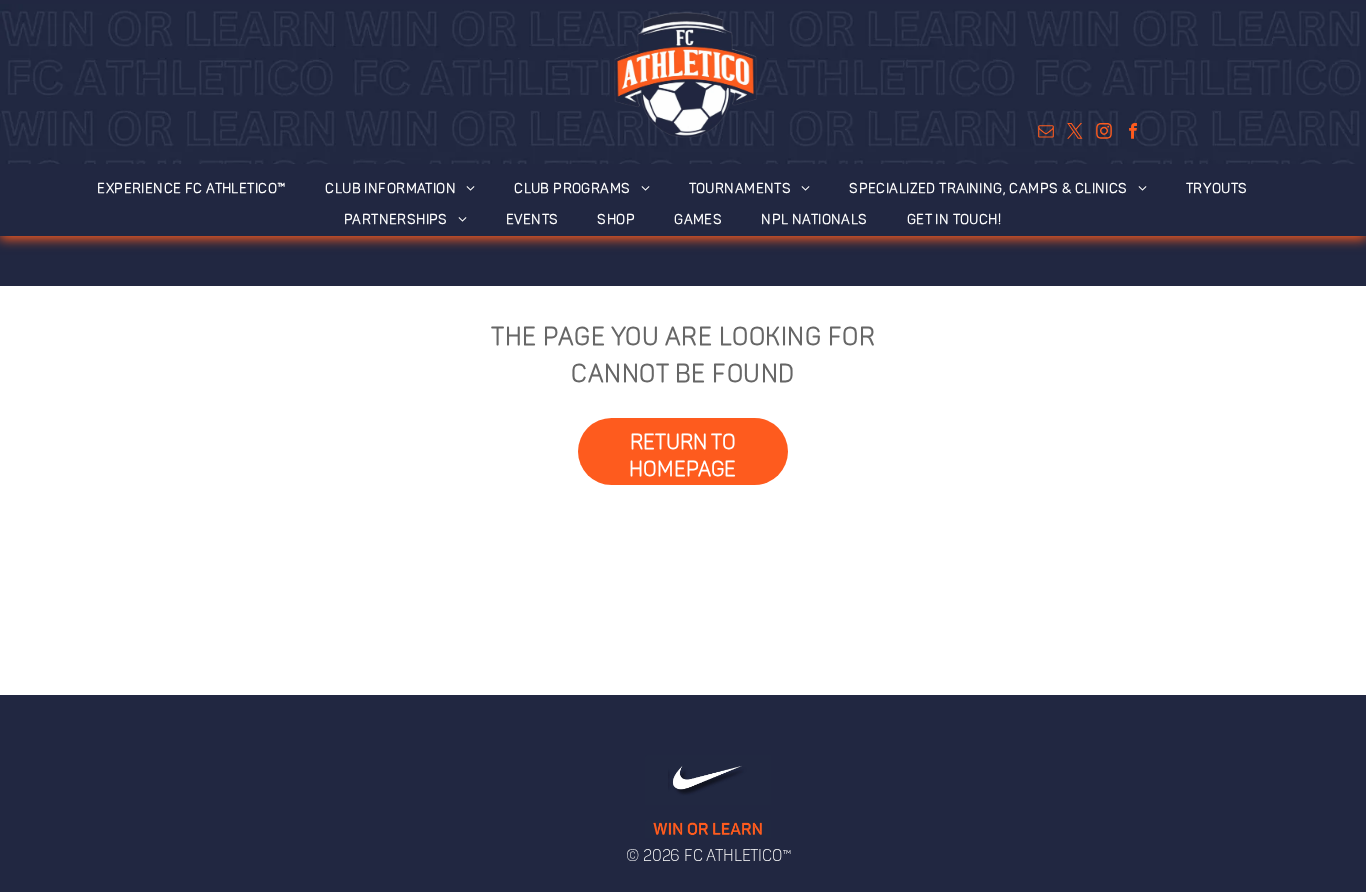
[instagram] (1103, 134)
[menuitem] (202, 183)
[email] (1045, 134)
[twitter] (1074, 134)
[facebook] (1132, 134)
